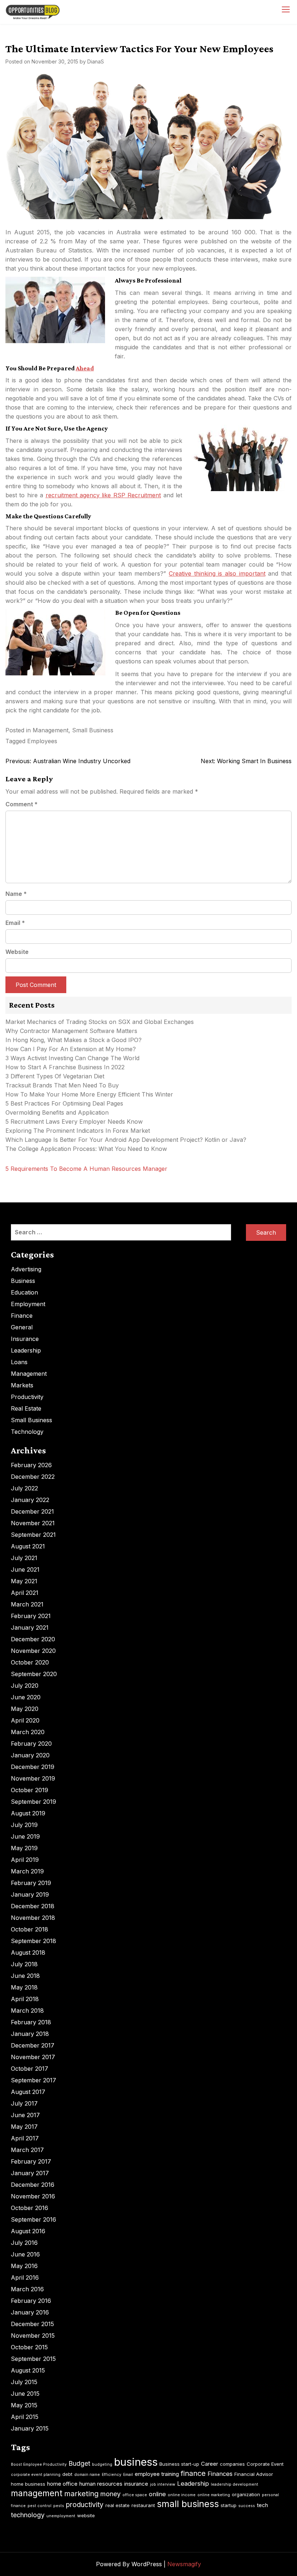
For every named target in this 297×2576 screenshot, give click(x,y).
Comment (22, 804)
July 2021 (24, 1558)
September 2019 (34, 1802)
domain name (87, 2475)
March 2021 (27, 1604)
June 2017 (25, 2115)
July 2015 (24, 2382)
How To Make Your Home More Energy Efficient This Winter (89, 1094)
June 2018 (25, 1976)
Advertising (26, 1269)
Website (17, 952)
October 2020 (30, 1662)
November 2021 (33, 1523)
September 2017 (34, 2080)
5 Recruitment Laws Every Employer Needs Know (74, 1122)
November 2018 (33, 1918)
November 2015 (33, 2336)
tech (262, 2505)
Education (24, 1292)
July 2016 (24, 2243)
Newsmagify (184, 2564)
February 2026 (31, 1465)
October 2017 (30, 2069)
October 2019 (30, 1790)
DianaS (96, 61)
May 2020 (25, 1709)
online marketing (214, 2495)
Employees (42, 741)
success (247, 2506)
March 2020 (28, 1732)
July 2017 (24, 2103)
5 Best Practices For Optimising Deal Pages (64, 1103)
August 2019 (28, 1813)
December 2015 (32, 2324)
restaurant (143, 2505)
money (110, 2494)
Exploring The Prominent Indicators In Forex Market (79, 1131)
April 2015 (25, 2417)
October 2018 (30, 1929)
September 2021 (33, 1535)
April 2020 (25, 1720)
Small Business (93, 730)
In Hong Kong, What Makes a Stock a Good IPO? (74, 1040)
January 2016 (30, 2312)
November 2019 (33, 1778)
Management (51, 730)
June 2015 (25, 2394)
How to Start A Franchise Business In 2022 (65, 1067)
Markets (22, 1385)
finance (193, 2473)
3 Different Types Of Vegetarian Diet (55, 1076)
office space (135, 2495)
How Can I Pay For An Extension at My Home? (71, 1049)
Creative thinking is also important (217, 573)
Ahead (85, 368)
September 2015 (33, 2359)
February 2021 (31, 1616)
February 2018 (31, 2022)
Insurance (25, 1339)
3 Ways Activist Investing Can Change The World (72, 1058)
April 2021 (25, 1593)
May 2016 (24, 2266)
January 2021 (30, 1628)
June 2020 (26, 1697)
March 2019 (27, 1871)
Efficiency (112, 2475)
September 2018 (34, 1941)
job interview (163, 2484)
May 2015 (24, 2405)
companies (232, 2464)
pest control (39, 2506)
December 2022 (33, 1477)
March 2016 (27, 2289)
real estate (118, 2505)
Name (16, 894)
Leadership (26, 1350)
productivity (85, 2505)
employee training (157, 2474)
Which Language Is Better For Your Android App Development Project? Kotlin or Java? (126, 1140)
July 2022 (24, 1488)
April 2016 (25, 2277)
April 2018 (25, 1999)
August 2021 (28, 1546)
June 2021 (25, 1569)
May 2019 (24, 1848)
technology (28, 2515)
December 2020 (33, 1639)
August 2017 (28, 2092)
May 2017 (24, 2127)
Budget (79, 2463)
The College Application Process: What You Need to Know (86, 1149)
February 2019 (31, 1883)
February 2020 (31, 1744)
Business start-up (179, 2464)
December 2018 (33, 1906)
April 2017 (25, 2138)
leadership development (235, 2484)
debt (67, 2474)
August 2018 (28, 1952)
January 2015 (30, 2428)
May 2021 (24, 1581)
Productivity (27, 1397)
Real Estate (26, 1408)
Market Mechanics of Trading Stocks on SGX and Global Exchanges (100, 1022)
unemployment (61, 2516)
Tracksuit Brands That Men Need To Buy (62, 1085)
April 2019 (25, 1860)
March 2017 (27, 2150)
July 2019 (24, 1825)
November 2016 (33, 2196)
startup (229, 2505)
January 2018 (30, 2034)
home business (28, 2484)
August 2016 (28, 2231)
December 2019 (33, 1767)
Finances (220, 2474)
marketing (81, 2494)
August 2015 (28, 2370)
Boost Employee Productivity (39, 2464)
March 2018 (27, 2011)
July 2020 (25, 1686)
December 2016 (33, 2185)
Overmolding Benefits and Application (57, 1112)
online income (182, 2495)
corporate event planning (36, 2475)
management (37, 2493)
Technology (27, 1432)
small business (188, 2504)
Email (15, 923)
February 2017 (31, 2161)
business (136, 2462)
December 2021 (32, 1511)
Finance (22, 1316)
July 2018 (24, 1964)
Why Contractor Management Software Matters (71, 1031)
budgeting (102, 2464)
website (86, 2515)
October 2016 (30, 2208)
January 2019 (30, 1894)
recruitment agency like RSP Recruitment (103, 495)
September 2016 (34, 2219)
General (22, 1327)
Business (23, 1281)
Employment (28, 1304)
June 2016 (25, 2254)
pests (59, 2506)
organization (246, 2494)
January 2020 (30, 1755)
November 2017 (33, 2057)
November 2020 (33, 1651)
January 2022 (30, 1500)
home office (62, 2484)
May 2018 (24, 1987)
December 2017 (33, 2045)
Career (210, 2464)
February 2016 (31, 2301)
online (157, 2494)
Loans (19, 1362)
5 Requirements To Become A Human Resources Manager (86, 1169)
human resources (101, 2484)
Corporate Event (265, 2464)
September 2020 (34, 1674)
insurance (136, 2484)
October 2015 (29, 2347)
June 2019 (25, 1836)
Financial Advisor (254, 2474)
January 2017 (30, 2173)
